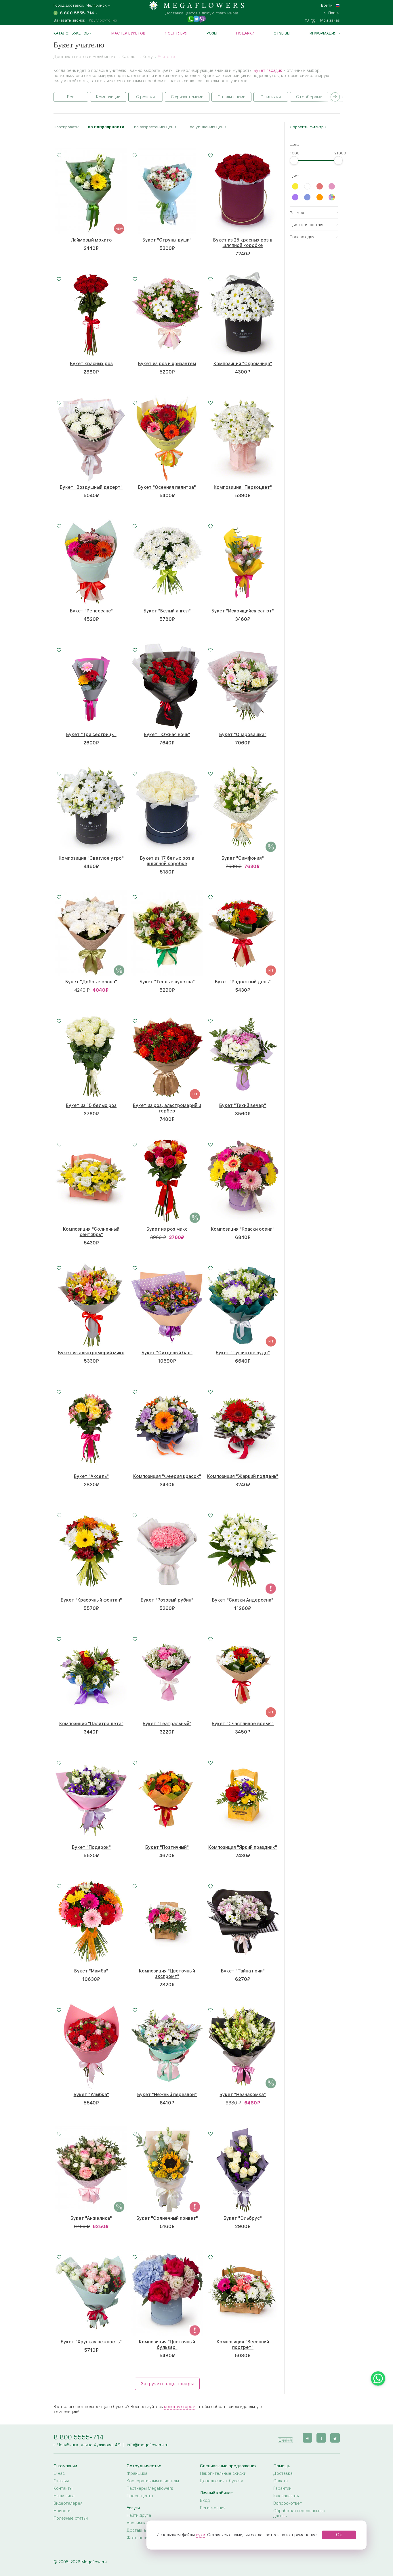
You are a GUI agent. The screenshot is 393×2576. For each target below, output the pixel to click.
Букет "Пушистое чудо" (243, 1353)
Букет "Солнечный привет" (167, 2218)
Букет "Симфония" (243, 858)
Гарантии (282, 2488)
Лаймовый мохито (91, 240)
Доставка (283, 2473)
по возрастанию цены (155, 127)
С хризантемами (187, 97)
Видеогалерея (68, 2503)
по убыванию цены (208, 127)
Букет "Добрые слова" (91, 982)
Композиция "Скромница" (243, 364)
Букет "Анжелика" (91, 2218)
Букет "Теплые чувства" (167, 982)
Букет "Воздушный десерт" (91, 487)
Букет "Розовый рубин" (167, 1600)
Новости (62, 2511)
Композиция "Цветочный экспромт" (167, 1974)
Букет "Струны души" (167, 240)
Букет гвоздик (268, 70)
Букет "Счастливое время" (243, 1724)
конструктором (180, 2407)
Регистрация (213, 2508)
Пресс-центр (140, 2496)
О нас (59, 2473)
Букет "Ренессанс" (91, 611)
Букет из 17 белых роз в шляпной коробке (167, 861)
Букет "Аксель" (91, 1476)
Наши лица (64, 2496)
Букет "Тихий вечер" (243, 1105)
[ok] (321, 2438)
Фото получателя (144, 2538)
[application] (285, 2438)
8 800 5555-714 (79, 2437)
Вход (205, 2500)
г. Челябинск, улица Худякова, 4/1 (87, 2445)
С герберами (309, 97)
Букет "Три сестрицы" (91, 735)
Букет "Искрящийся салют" (243, 611)
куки (201, 2535)
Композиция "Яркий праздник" (243, 1847)
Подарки (245, 33)
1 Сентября (176, 33)
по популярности (106, 127)
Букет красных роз (91, 364)
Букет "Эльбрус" (243, 2218)
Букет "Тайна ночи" (243, 1971)
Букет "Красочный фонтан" (91, 1600)
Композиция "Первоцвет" (243, 487)
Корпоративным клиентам (153, 2481)
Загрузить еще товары (167, 2384)
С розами (145, 97)
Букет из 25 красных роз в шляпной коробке (243, 243)
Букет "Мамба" (91, 1971)
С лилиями (271, 97)
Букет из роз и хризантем (167, 364)
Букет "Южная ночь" (167, 735)
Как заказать (286, 2496)
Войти (327, 5)
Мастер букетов (128, 33)
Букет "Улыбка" (91, 2095)
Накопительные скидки (223, 2473)
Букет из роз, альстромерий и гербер (167, 1108)
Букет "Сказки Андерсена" (243, 1600)
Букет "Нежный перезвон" (167, 2095)
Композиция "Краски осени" (243, 1229)
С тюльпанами (231, 97)
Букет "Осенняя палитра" (167, 487)
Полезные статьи (71, 2518)
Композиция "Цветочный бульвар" (167, 2345)
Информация (323, 33)
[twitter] (335, 2438)
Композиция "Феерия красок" (167, 1476)
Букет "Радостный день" (243, 982)
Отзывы (282, 33)
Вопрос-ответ (288, 2503)
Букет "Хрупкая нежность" (91, 2342)
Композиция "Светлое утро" (91, 858)
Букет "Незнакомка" (243, 2095)
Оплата (281, 2481)
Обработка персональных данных (299, 2513)
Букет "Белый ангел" (167, 611)
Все (71, 97)
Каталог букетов (71, 33)
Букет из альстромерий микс (91, 1353)
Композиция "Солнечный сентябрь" (91, 1232)
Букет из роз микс (167, 1229)
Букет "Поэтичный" (167, 1847)
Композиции (108, 97)
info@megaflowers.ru (148, 2445)
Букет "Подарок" (91, 1847)
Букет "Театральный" (167, 1724)
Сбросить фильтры (308, 127)
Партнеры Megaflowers (150, 2488)
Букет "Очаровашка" (243, 735)
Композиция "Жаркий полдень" (243, 1476)
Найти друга (139, 2515)
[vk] (307, 2438)
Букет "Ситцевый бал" (167, 1353)
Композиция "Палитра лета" (91, 1724)
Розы (212, 33)
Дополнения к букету (222, 2481)
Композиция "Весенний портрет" (243, 2345)
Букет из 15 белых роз (91, 1105)
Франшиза (137, 2473)
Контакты (63, 2488)
